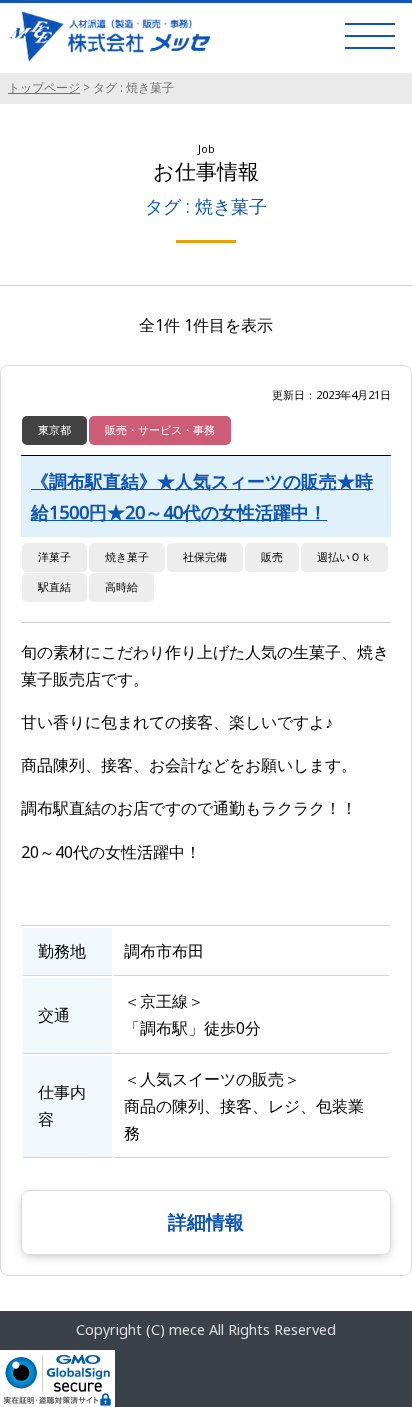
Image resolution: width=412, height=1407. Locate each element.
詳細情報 (206, 1221)
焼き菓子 (127, 556)
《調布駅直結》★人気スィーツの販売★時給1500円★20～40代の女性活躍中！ (202, 496)
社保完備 (205, 556)
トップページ (44, 87)
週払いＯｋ (344, 556)
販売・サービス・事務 (160, 429)
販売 (272, 556)
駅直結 (54, 586)
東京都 (54, 429)
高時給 (121, 586)
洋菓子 (54, 556)
